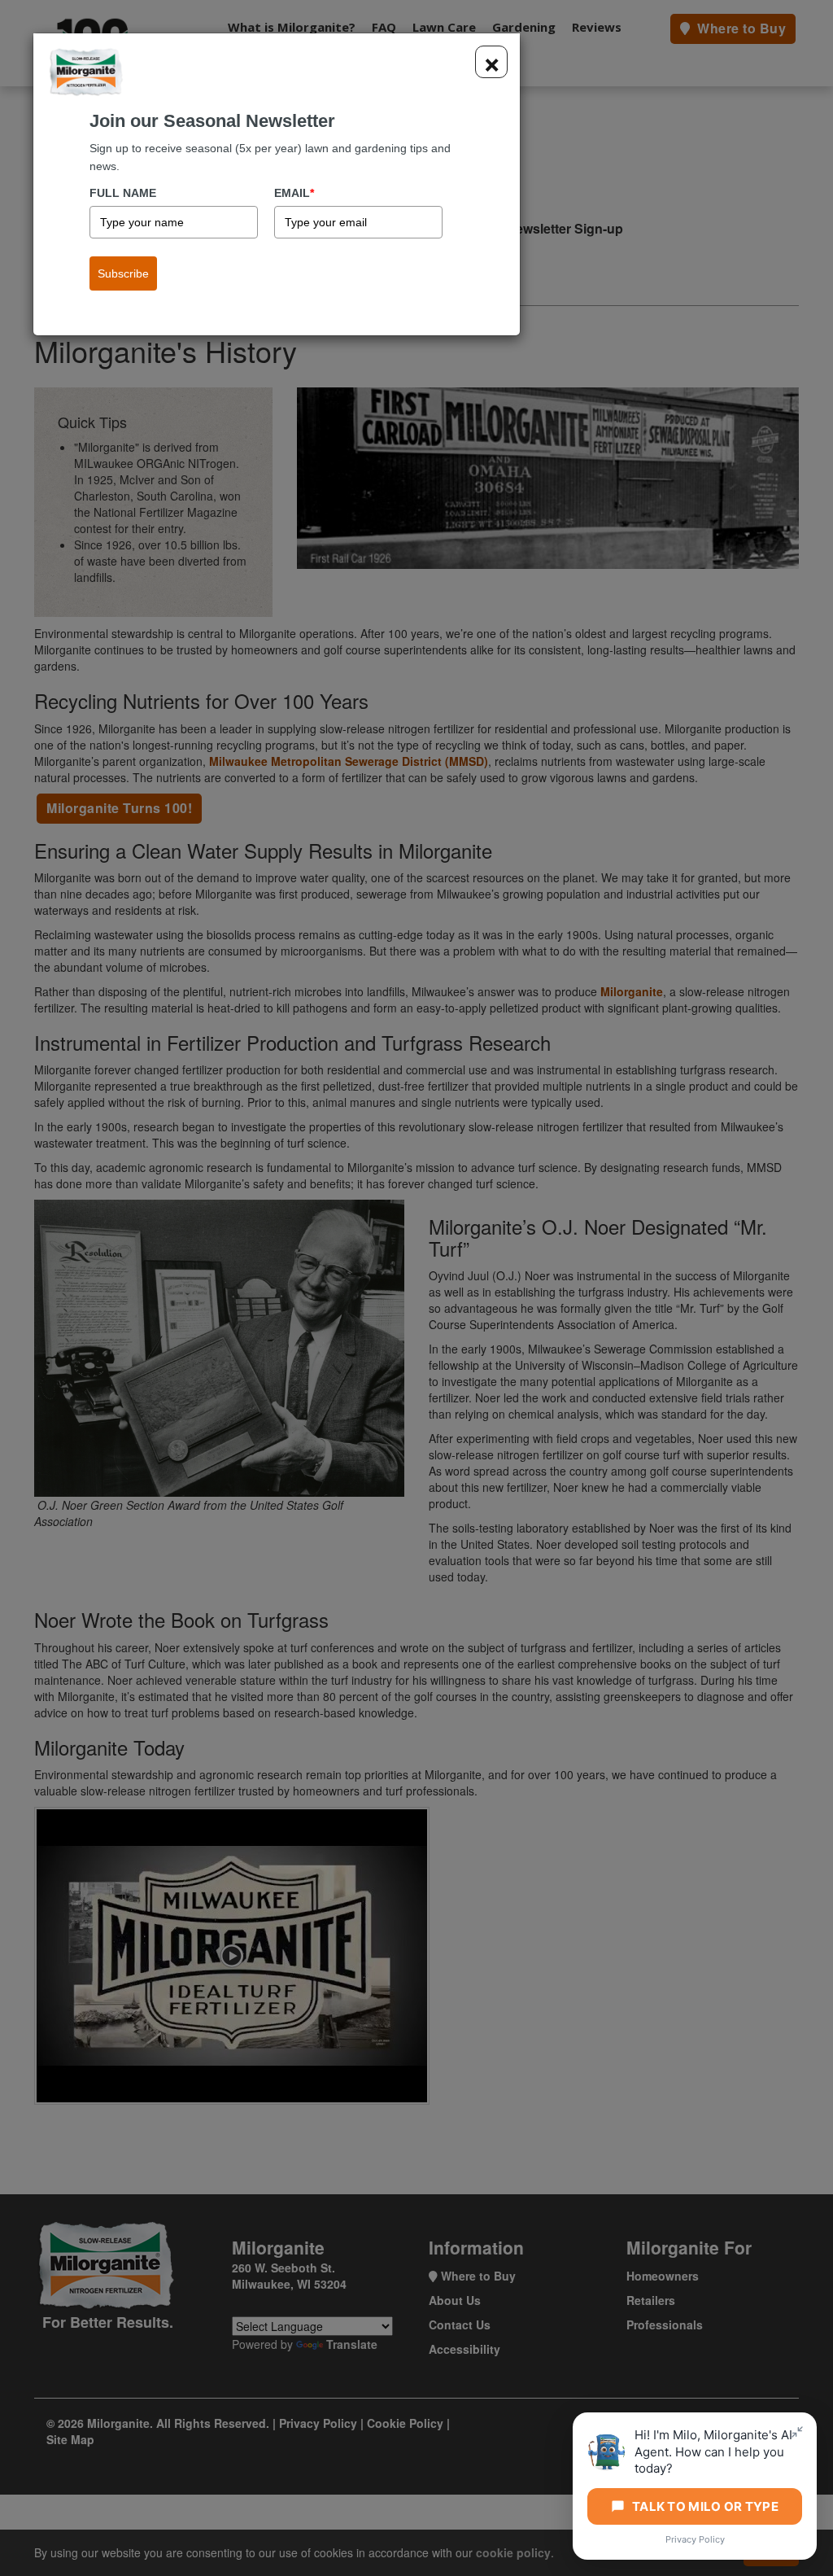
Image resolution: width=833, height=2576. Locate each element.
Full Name (123, 193)
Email (294, 193)
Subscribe (123, 273)
